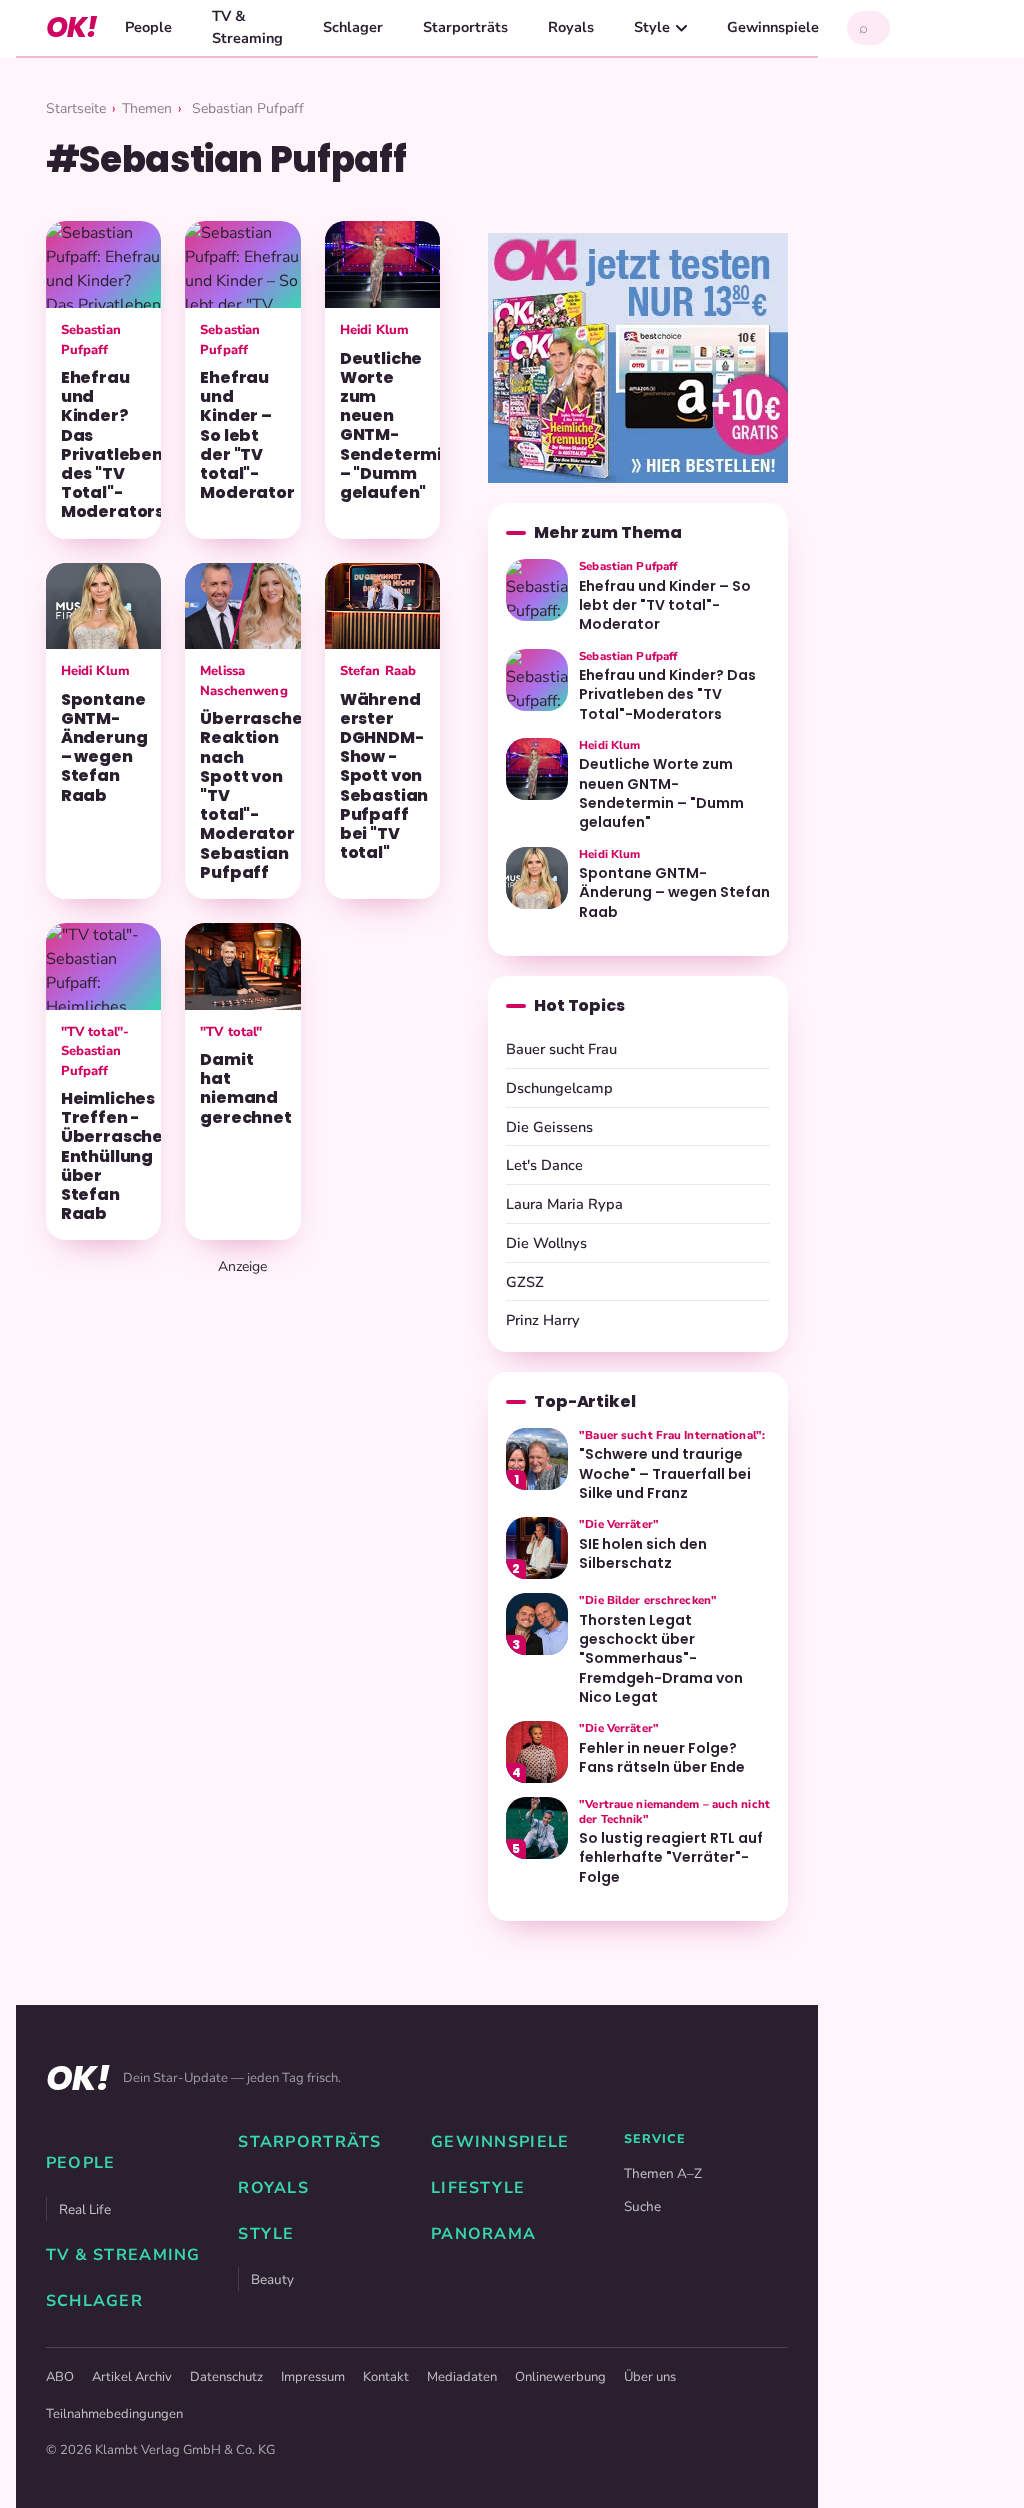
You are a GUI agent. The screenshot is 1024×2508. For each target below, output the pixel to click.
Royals (571, 27)
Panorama (483, 2234)
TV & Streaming (247, 27)
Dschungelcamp (559, 1088)
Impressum (313, 2377)
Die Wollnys (546, 1243)
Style (652, 27)
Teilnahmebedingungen (114, 2414)
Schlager (353, 27)
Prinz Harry (543, 1320)
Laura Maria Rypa (564, 1204)
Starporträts (465, 27)
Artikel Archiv (132, 2377)
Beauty (272, 2279)
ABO (60, 2377)
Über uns (650, 2377)
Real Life (85, 2209)
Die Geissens (549, 1127)
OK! (71, 27)
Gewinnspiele (773, 27)
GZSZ (525, 1282)
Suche (642, 2206)
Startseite (76, 108)
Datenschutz (226, 2377)
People (148, 27)
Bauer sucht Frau (561, 1049)
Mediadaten (462, 2377)
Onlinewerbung (560, 2377)
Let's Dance (544, 1165)
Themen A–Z (663, 2173)
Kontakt (386, 2377)
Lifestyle (478, 2188)
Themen (147, 108)
